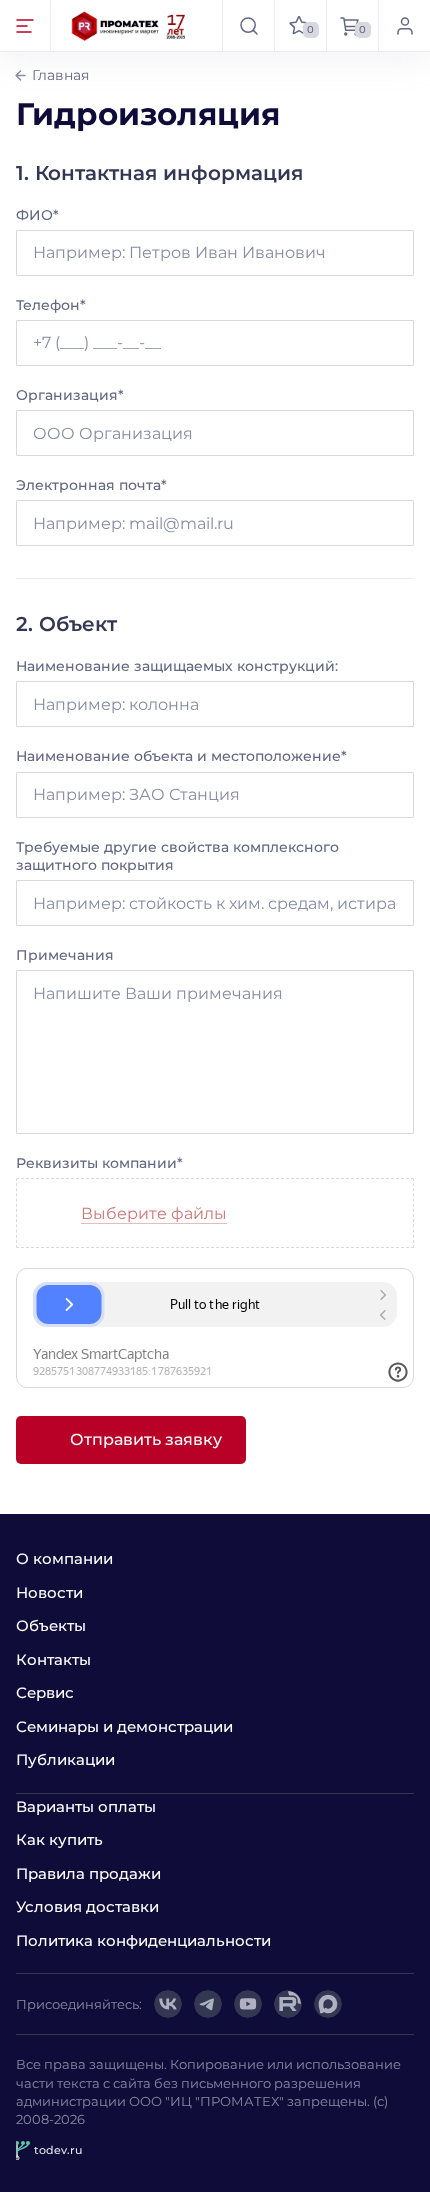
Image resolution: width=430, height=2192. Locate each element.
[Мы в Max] (328, 2004)
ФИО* (37, 215)
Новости (49, 1592)
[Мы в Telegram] (208, 2004)
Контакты (53, 1659)
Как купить (59, 1839)
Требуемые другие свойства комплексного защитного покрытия (177, 856)
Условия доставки (87, 1906)
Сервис (45, 1692)
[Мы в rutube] (288, 2004)
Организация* (70, 395)
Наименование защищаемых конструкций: (177, 666)
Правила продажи (88, 1873)
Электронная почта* (91, 485)
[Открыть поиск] (248, 25)
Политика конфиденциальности (143, 1940)
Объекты (51, 1625)
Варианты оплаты (86, 1806)
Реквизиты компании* (99, 1163)
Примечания (65, 955)
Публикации (65, 1759)
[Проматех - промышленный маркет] (129, 25)
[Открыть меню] (25, 25)
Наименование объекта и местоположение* (181, 756)
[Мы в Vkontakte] (168, 2004)
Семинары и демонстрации (124, 1726)
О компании (64, 1558)
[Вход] (404, 25)
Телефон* (51, 305)
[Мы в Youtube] (248, 2004)
